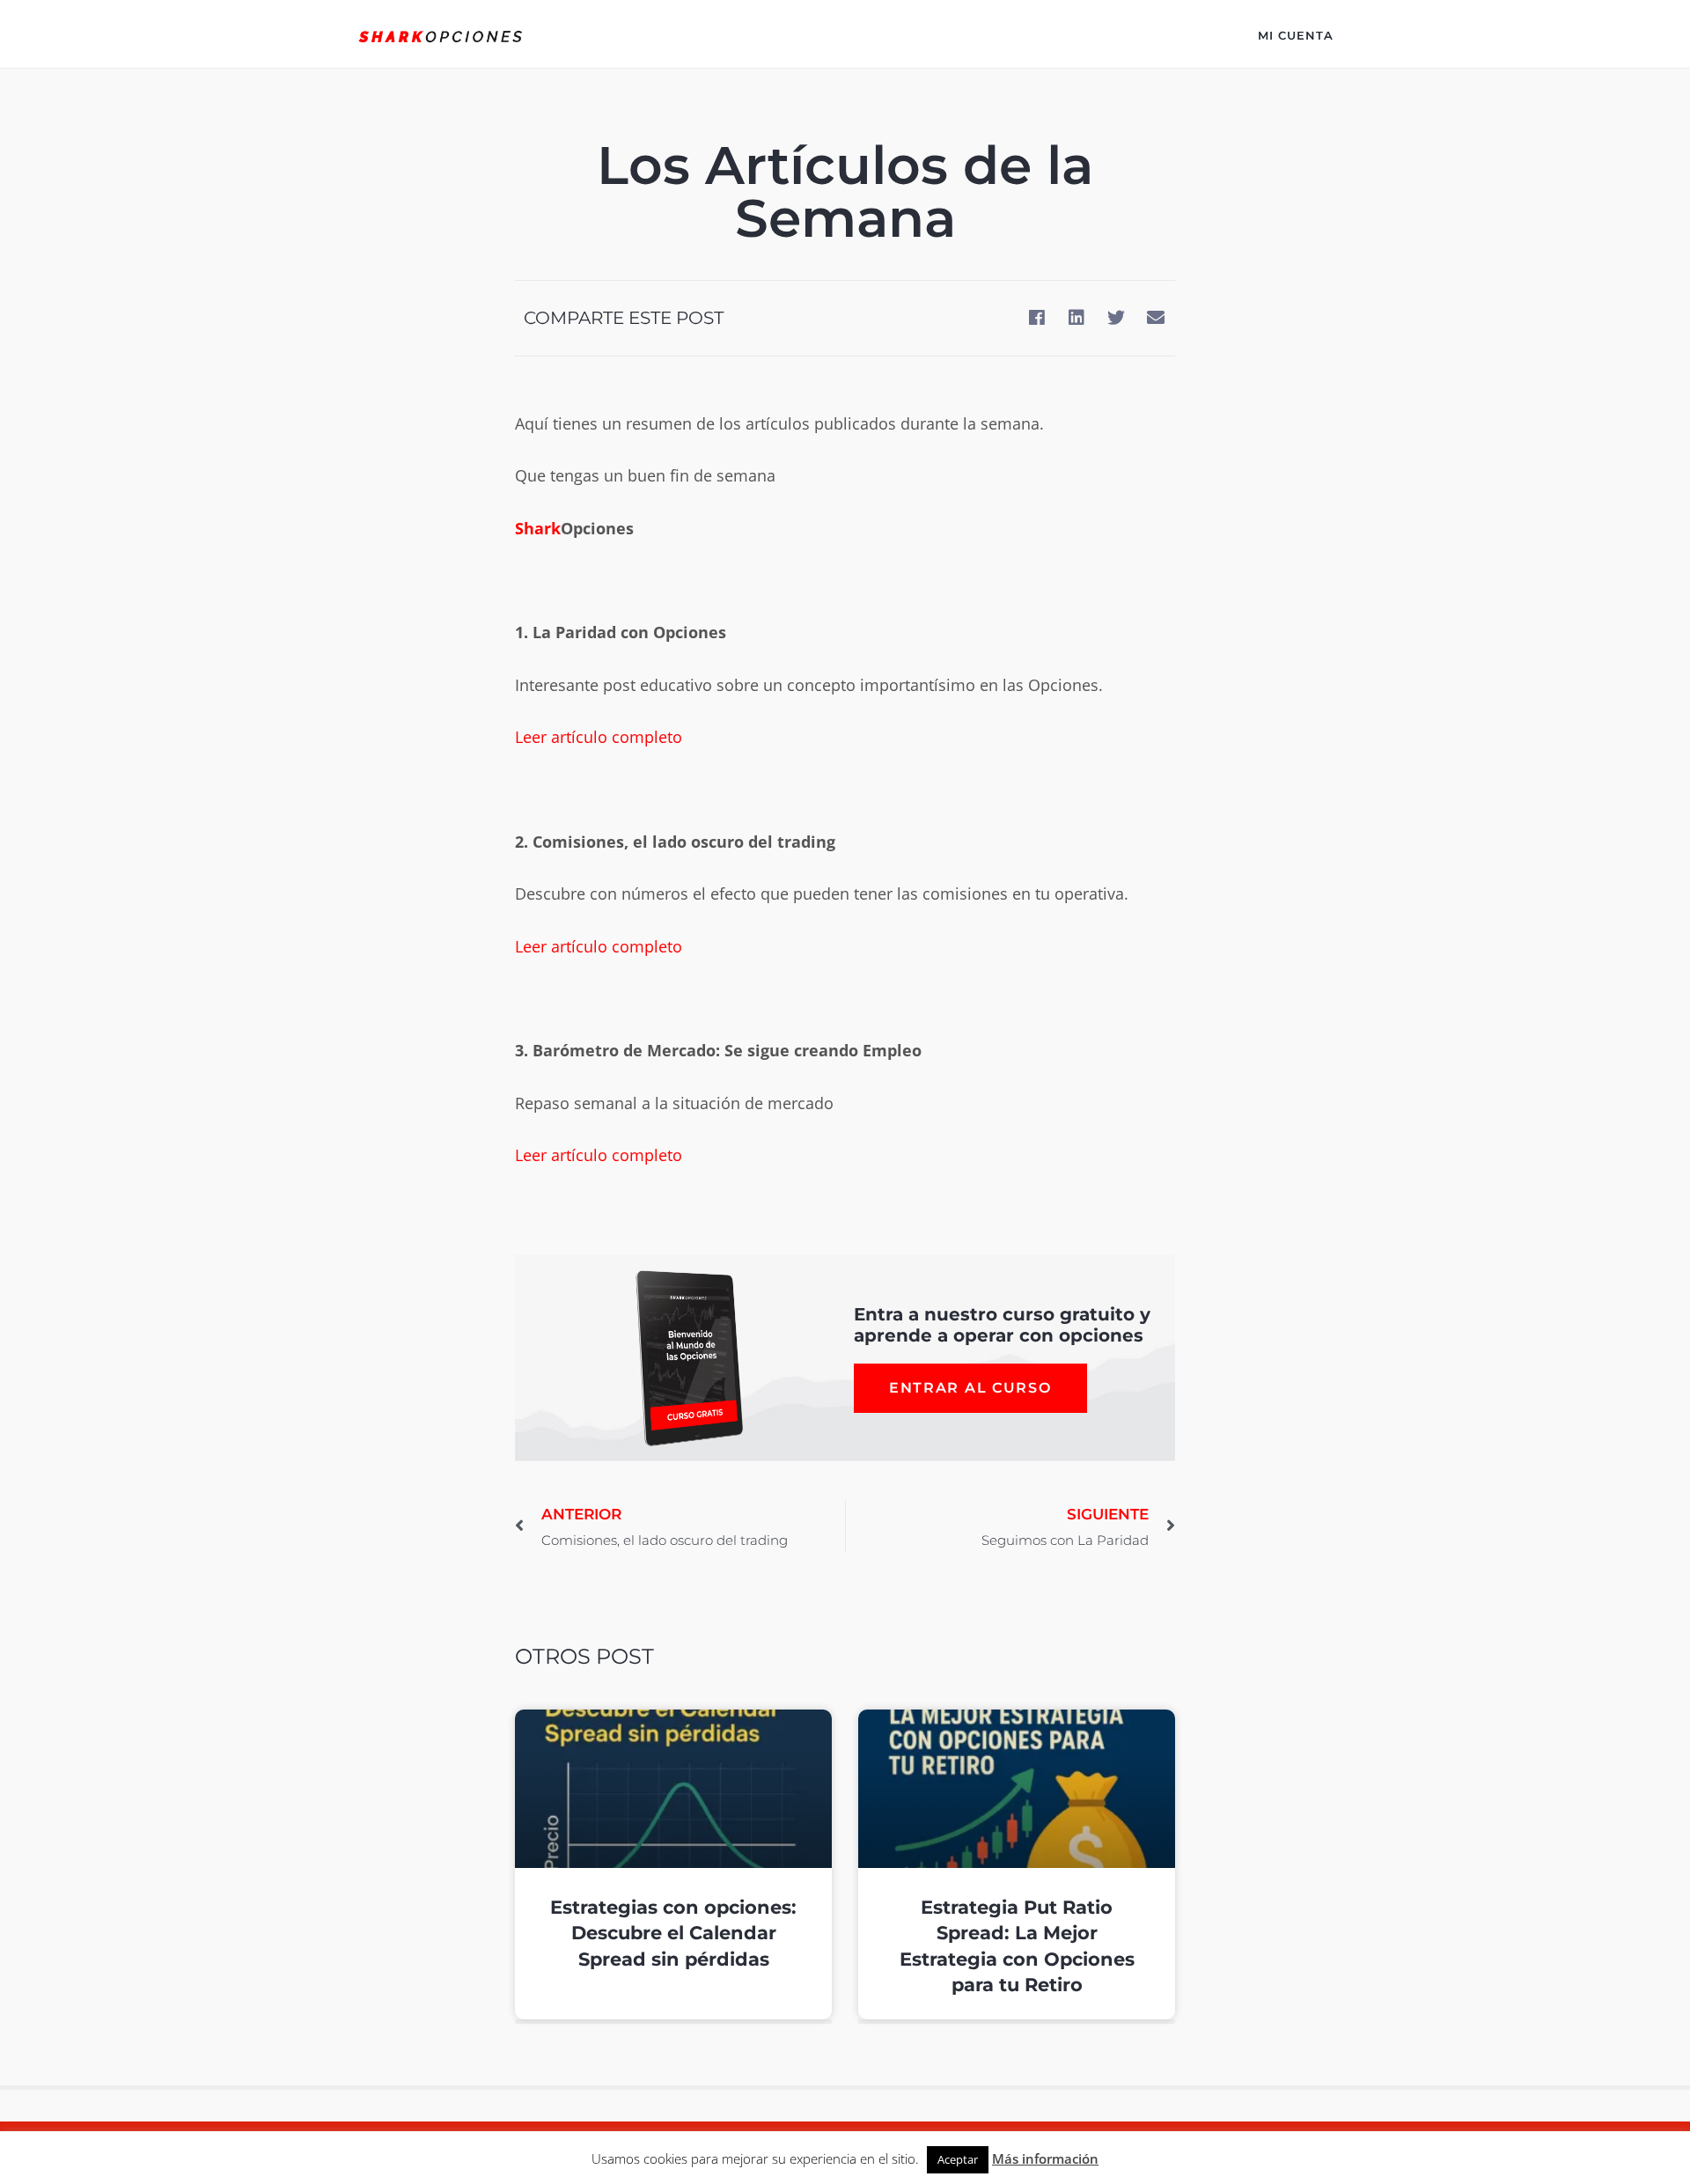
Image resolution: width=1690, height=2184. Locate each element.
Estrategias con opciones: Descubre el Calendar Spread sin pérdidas (673, 1933)
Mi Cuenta (1296, 35)
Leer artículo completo (599, 737)
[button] (1036, 318)
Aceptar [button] (958, 2159)
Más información (1045, 2158)
